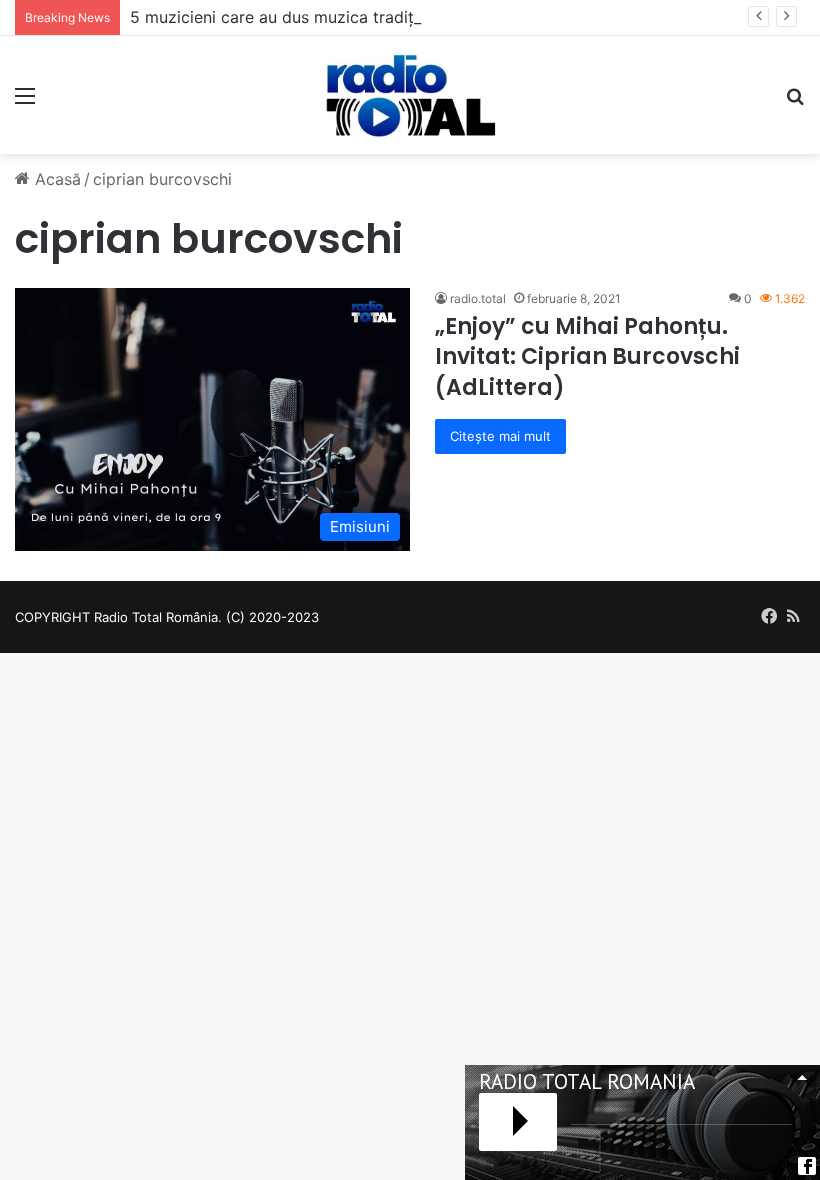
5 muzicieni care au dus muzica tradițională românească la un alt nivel (395, 17)
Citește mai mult (500, 436)
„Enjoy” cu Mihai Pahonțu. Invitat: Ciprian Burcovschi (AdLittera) (587, 357)
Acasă (55, 179)
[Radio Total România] (410, 95)
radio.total (478, 298)
